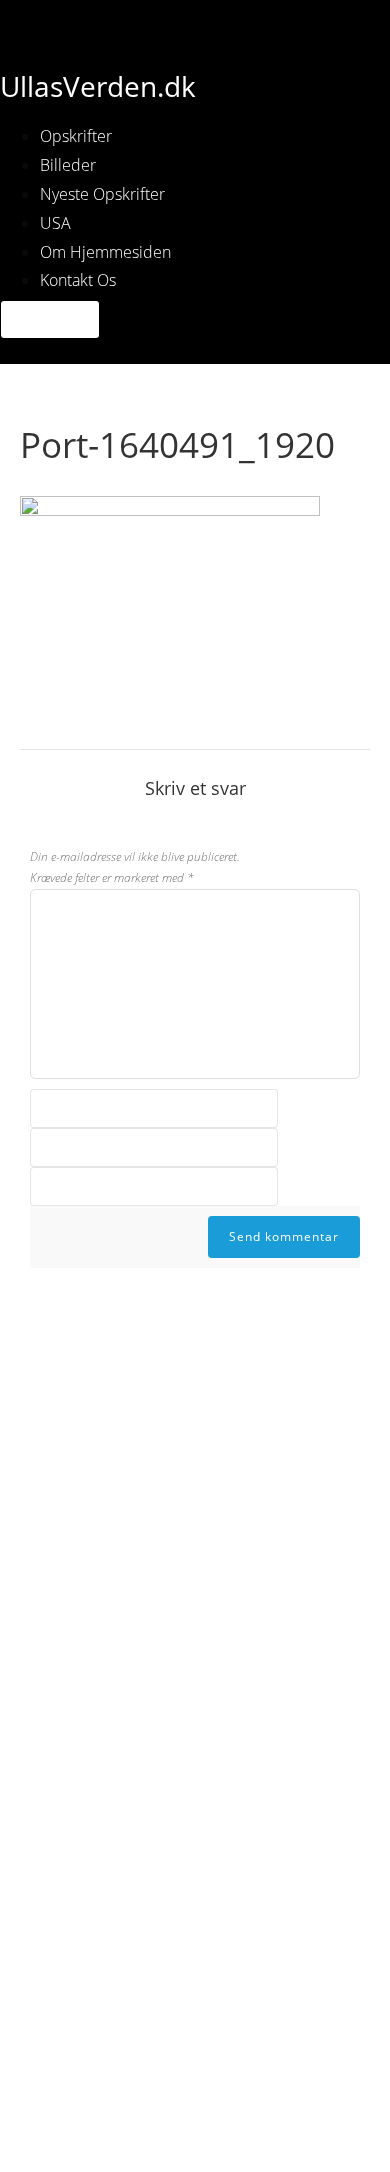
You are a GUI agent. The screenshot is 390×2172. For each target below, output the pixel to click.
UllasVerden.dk (98, 86)
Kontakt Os (78, 280)
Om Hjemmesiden (105, 252)
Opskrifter (76, 136)
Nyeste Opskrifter (102, 194)
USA (55, 223)
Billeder (68, 165)
